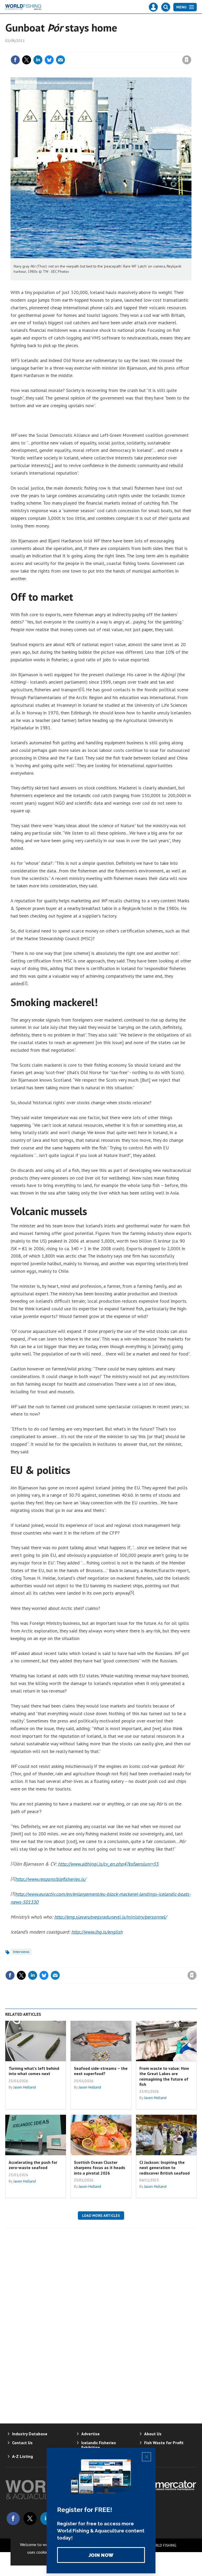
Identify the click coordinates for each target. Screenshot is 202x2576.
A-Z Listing (22, 2456)
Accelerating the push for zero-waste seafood (33, 2165)
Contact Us (22, 2443)
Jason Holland (25, 2087)
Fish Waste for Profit (164, 2443)
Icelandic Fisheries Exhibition (99, 2445)
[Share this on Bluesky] (49, 60)
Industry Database (30, 2434)
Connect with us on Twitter (30, 2519)
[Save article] (187, 60)
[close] (191, 49)
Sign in (125, 49)
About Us (153, 2434)
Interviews (21, 1952)
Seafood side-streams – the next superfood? (101, 2071)
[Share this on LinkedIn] (38, 60)
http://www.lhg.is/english (97, 1932)
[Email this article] (60, 60)
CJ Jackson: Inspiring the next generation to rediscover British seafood (165, 2168)
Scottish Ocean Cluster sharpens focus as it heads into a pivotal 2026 (100, 2168)
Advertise (90, 2434)
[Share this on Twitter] (27, 60)
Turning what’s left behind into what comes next (34, 2071)
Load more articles (101, 2216)
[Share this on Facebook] (15, 60)
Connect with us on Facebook (13, 2519)
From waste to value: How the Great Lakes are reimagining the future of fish (164, 2076)
